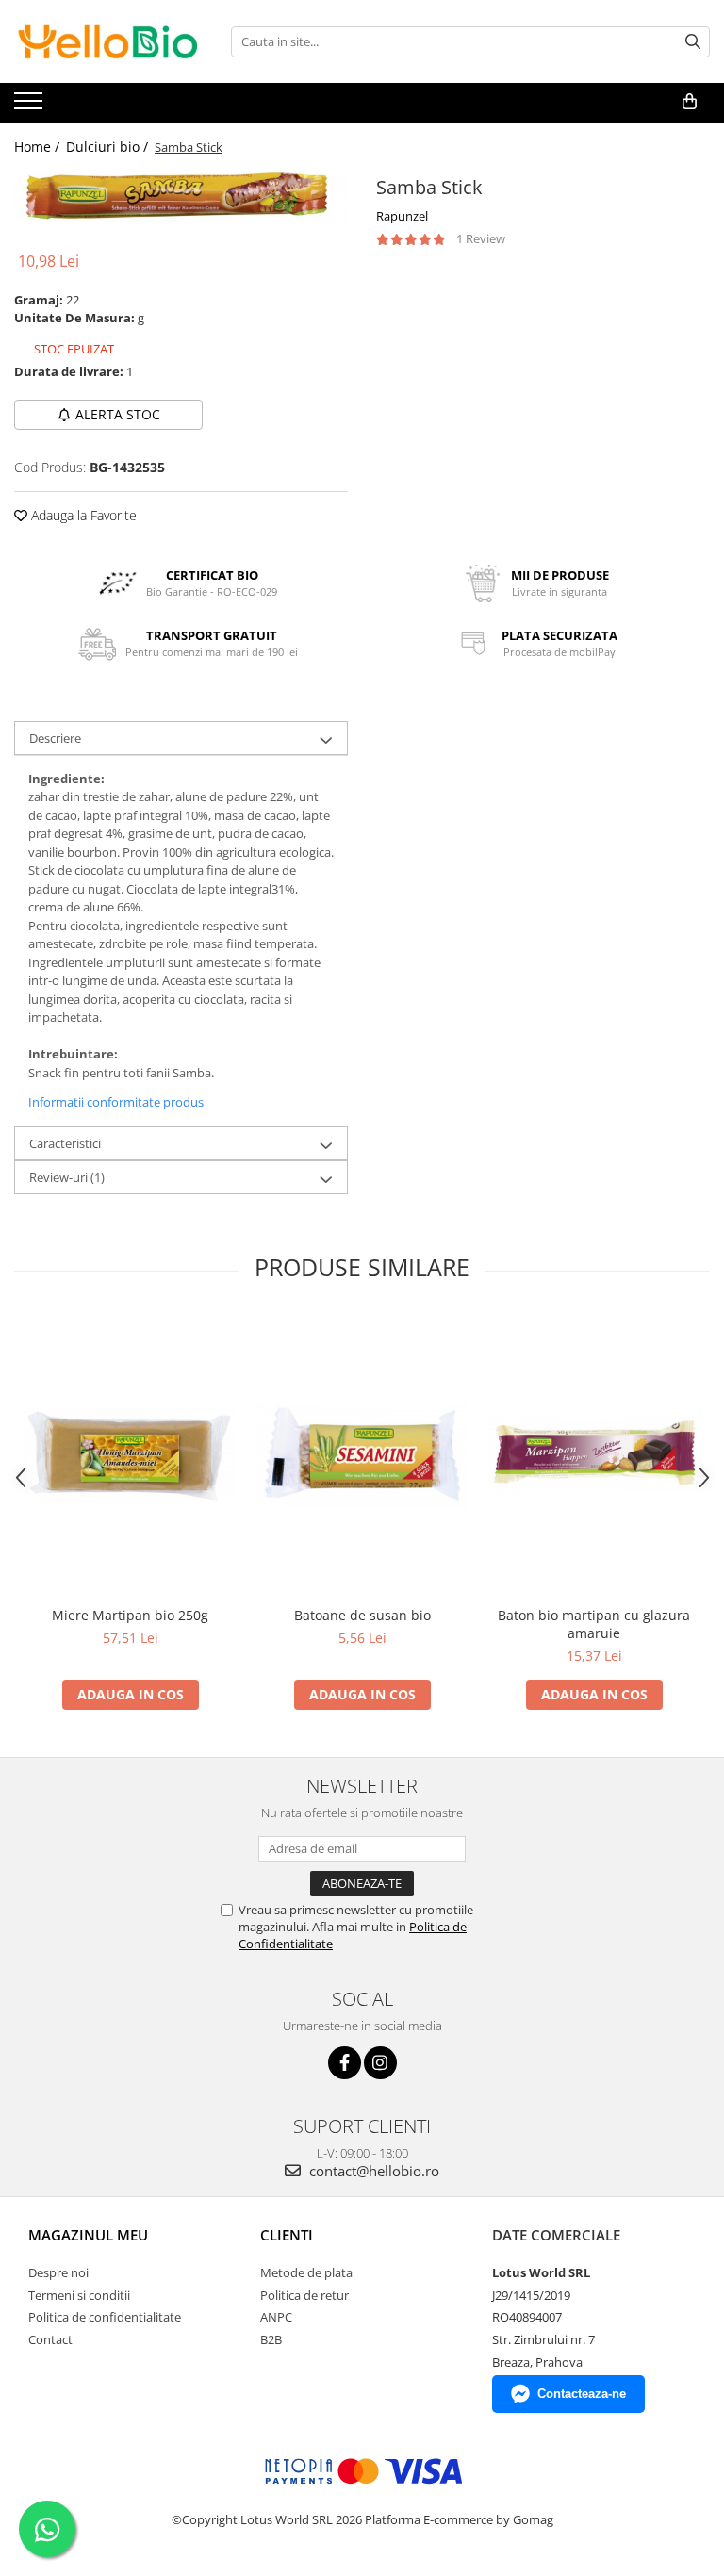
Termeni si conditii (79, 2295)
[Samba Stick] (181, 197)
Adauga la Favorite (82, 515)
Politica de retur (304, 2295)
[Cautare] (693, 42)
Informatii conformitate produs (116, 1102)
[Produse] (31, 107)
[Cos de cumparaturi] (690, 102)
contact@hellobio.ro (372, 2171)
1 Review (481, 238)
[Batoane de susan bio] (362, 1456)
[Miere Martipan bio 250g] (130, 1456)
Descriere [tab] (55, 738)
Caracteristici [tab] (65, 1143)
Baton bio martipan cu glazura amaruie (594, 1624)
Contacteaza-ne (582, 2394)
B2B (271, 2339)
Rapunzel (402, 216)
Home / (39, 147)
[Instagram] (380, 2063)
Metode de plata (306, 2272)
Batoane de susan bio (362, 1615)
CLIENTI (287, 2235)
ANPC (276, 2317)
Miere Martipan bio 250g (130, 1615)
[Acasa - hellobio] (108, 41)
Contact (50, 2339)
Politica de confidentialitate (105, 2317)
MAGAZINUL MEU (88, 2235)
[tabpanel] (181, 197)
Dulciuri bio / (109, 147)
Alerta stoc (118, 414)
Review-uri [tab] (67, 1177)
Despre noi (58, 2272)
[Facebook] (345, 2063)
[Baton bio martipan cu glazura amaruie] (594, 1456)
